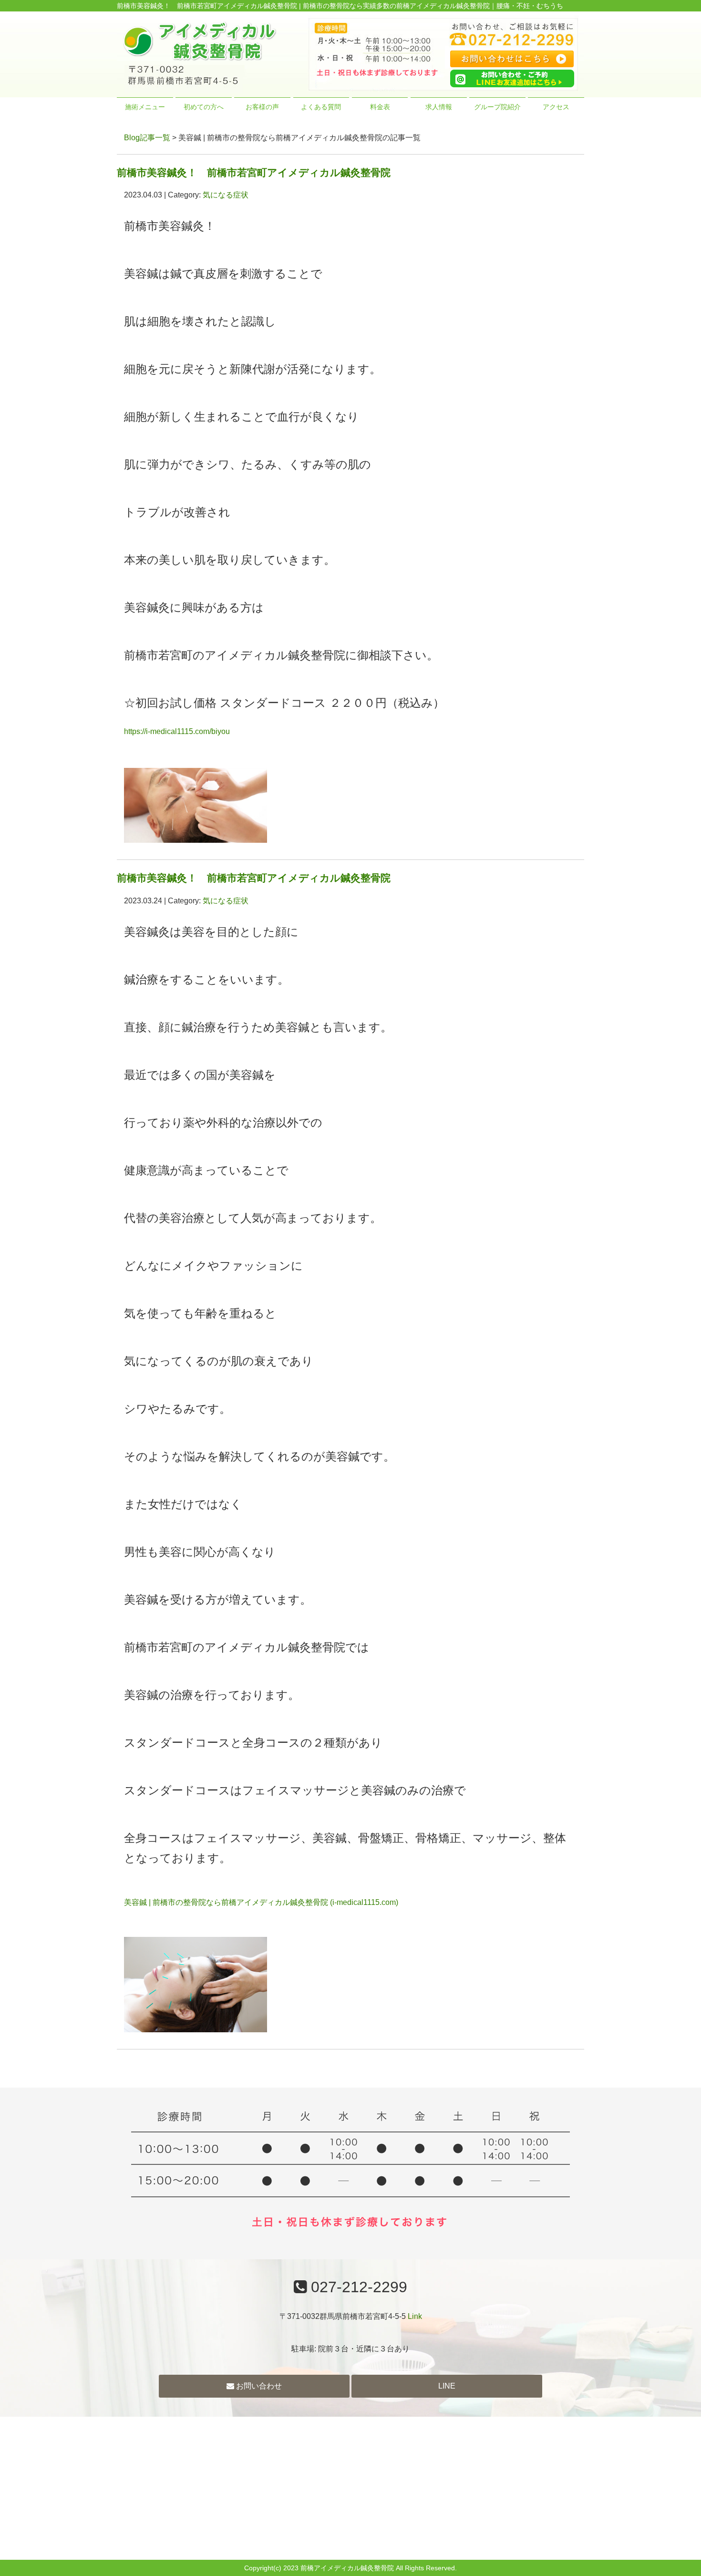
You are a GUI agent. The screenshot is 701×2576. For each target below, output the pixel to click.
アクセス (556, 107)
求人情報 (439, 107)
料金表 (380, 107)
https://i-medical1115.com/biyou (177, 731)
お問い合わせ (258, 2386)
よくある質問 (321, 107)
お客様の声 (262, 107)
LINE (447, 2386)
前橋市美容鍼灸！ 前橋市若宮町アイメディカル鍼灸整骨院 (254, 172)
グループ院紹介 (497, 107)
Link (415, 2316)
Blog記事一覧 (147, 138)
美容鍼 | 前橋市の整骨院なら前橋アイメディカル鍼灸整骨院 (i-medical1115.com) (261, 1902)
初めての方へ (204, 107)
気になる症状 (226, 195)
